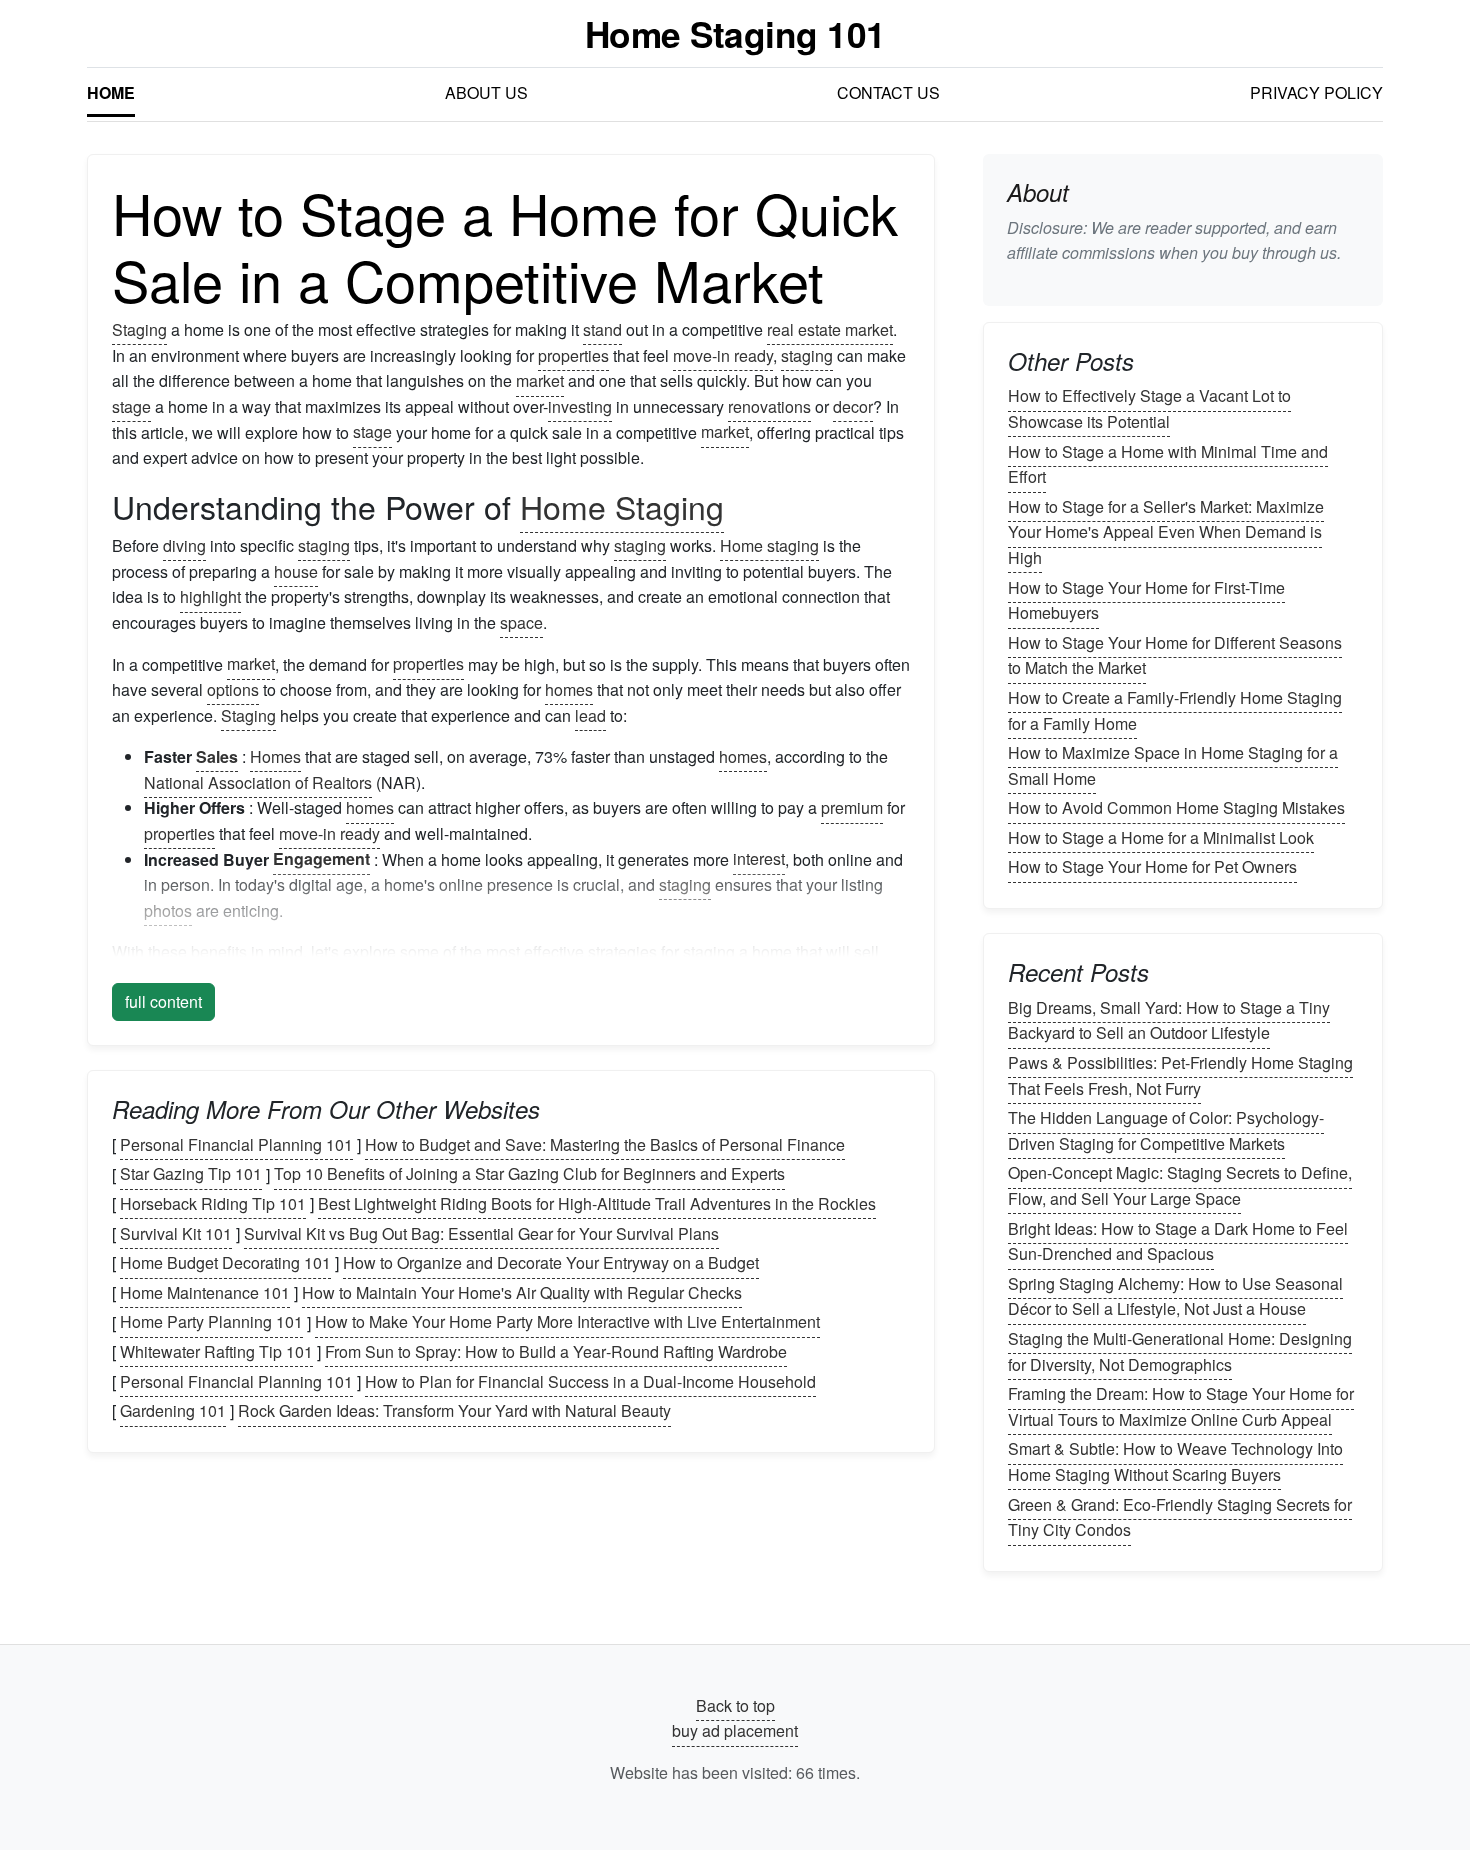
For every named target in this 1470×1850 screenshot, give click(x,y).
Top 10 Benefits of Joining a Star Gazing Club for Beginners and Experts (529, 1174)
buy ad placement (735, 1731)
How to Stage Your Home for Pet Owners (1152, 867)
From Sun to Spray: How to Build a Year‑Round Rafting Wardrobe (556, 1351)
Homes (275, 756)
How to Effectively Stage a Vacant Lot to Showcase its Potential (1149, 409)
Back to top (735, 1705)
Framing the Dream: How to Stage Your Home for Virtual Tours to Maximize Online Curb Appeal (1181, 1406)
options (233, 689)
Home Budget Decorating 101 (225, 1262)
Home (111, 92)
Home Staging (622, 506)
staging (807, 355)
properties (573, 355)
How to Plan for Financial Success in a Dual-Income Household (590, 1381)
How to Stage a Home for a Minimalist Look (1161, 837)
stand (602, 329)
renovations (769, 406)
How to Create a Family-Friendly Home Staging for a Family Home (1175, 710)
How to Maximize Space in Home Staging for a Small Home (1173, 765)
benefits (219, 951)
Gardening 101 (173, 1410)
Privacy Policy (1316, 92)
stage (131, 406)
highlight (210, 596)
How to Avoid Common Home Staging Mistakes (1176, 807)
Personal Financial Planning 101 (236, 1144)
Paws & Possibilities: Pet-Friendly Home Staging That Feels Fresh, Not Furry (1180, 1075)
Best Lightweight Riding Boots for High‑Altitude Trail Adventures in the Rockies (597, 1203)
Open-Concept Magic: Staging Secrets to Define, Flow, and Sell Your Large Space (1180, 1186)
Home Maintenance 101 (205, 1292)
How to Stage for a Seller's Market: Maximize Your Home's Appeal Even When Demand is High (1166, 532)
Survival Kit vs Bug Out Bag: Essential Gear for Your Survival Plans (481, 1233)
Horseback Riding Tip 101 (213, 1203)
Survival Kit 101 (176, 1233)
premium (852, 807)
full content (163, 1001)
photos (168, 910)
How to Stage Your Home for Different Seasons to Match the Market (1175, 655)
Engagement (321, 859)
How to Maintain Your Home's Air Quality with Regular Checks (522, 1292)
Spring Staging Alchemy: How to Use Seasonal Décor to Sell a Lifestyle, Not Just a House (1175, 1296)
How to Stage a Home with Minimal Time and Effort (1168, 464)
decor (853, 406)
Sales (217, 756)
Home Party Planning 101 (211, 1322)
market (540, 380)
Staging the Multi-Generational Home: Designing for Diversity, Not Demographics (1180, 1351)
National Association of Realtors (258, 782)
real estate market (830, 329)
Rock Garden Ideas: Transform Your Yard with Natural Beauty (454, 1410)
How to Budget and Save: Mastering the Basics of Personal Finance (605, 1144)
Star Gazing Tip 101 (191, 1174)
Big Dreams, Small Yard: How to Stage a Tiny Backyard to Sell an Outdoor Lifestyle (1169, 1020)
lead (590, 715)
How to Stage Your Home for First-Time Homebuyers (1146, 600)
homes (569, 689)
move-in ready (723, 355)
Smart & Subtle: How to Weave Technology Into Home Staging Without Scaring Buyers (1175, 1462)
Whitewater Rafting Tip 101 (216, 1351)
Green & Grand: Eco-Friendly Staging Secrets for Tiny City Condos (1180, 1517)
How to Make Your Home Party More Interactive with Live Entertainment (567, 1322)
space (521, 622)
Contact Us (888, 92)
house (296, 571)
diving (184, 545)
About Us (486, 92)
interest (759, 859)
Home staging (769, 545)
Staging (139, 329)
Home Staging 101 (735, 33)
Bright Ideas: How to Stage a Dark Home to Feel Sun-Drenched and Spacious (1178, 1241)
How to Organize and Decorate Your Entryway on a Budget (551, 1262)
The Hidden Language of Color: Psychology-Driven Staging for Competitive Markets (1166, 1130)
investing (580, 406)
